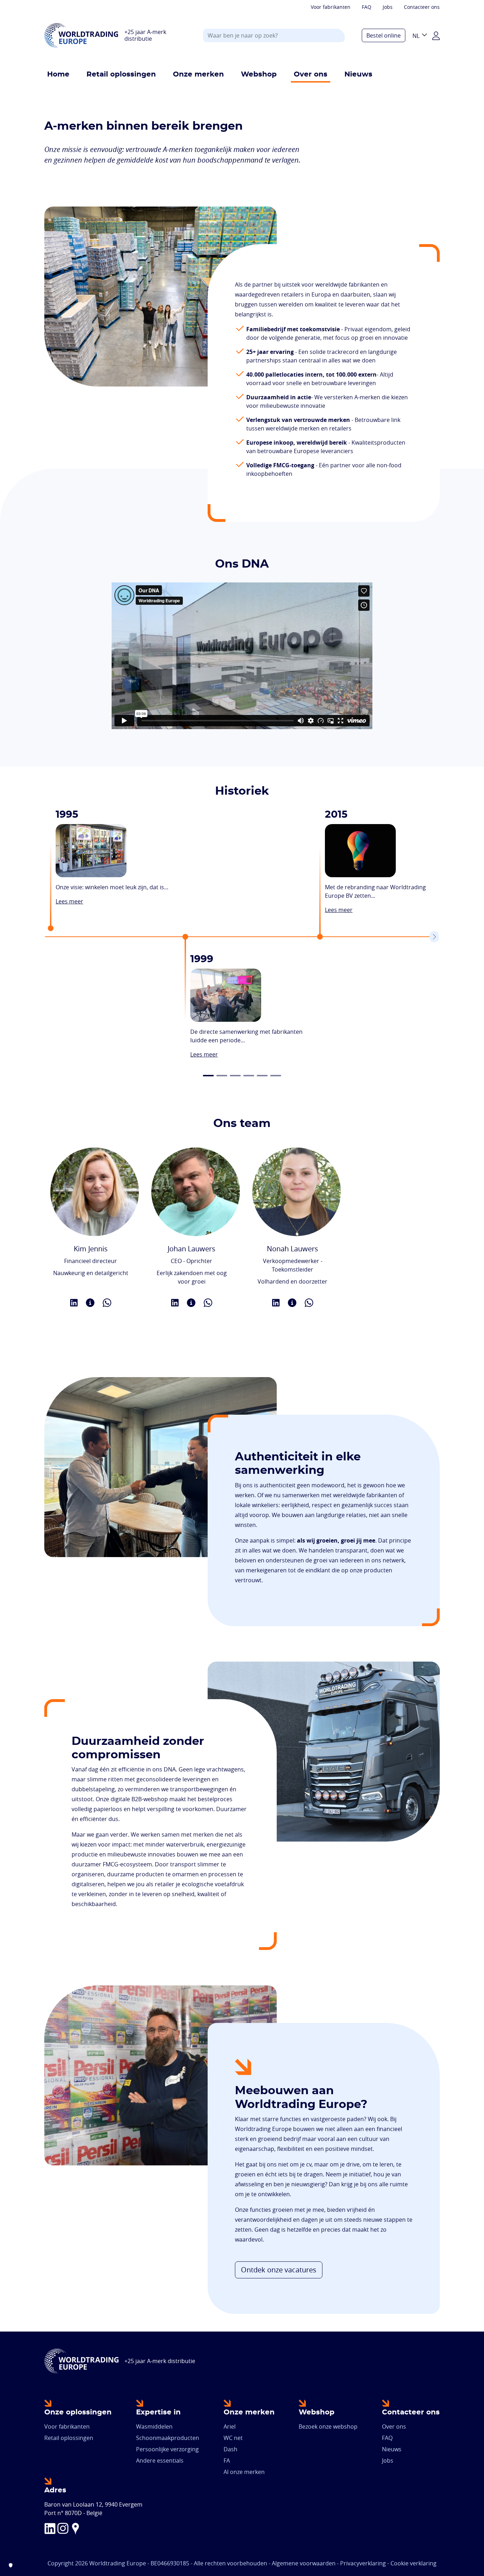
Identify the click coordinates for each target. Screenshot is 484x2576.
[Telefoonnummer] (107, 1302)
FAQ (367, 7)
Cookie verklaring (413, 2563)
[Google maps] (75, 2528)
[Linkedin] (50, 2528)
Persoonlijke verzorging (167, 2449)
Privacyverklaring (363, 2563)
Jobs (388, 7)
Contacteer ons (422, 7)
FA (227, 2461)
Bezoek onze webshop (328, 2426)
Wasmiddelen (154, 2426)
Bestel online (384, 35)
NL (416, 36)
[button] (208, 1076)
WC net (233, 2438)
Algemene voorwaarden (304, 2563)
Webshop (259, 74)
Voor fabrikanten (331, 7)
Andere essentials (160, 2461)
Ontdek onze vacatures (279, 2270)
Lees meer (69, 901)
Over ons (311, 74)
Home (58, 74)
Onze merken (198, 74)
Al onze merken (244, 2472)
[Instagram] (63, 2528)
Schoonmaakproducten (168, 2438)
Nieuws (358, 74)
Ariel (230, 2426)
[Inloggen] (436, 35)
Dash (230, 2449)
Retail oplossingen (121, 74)
